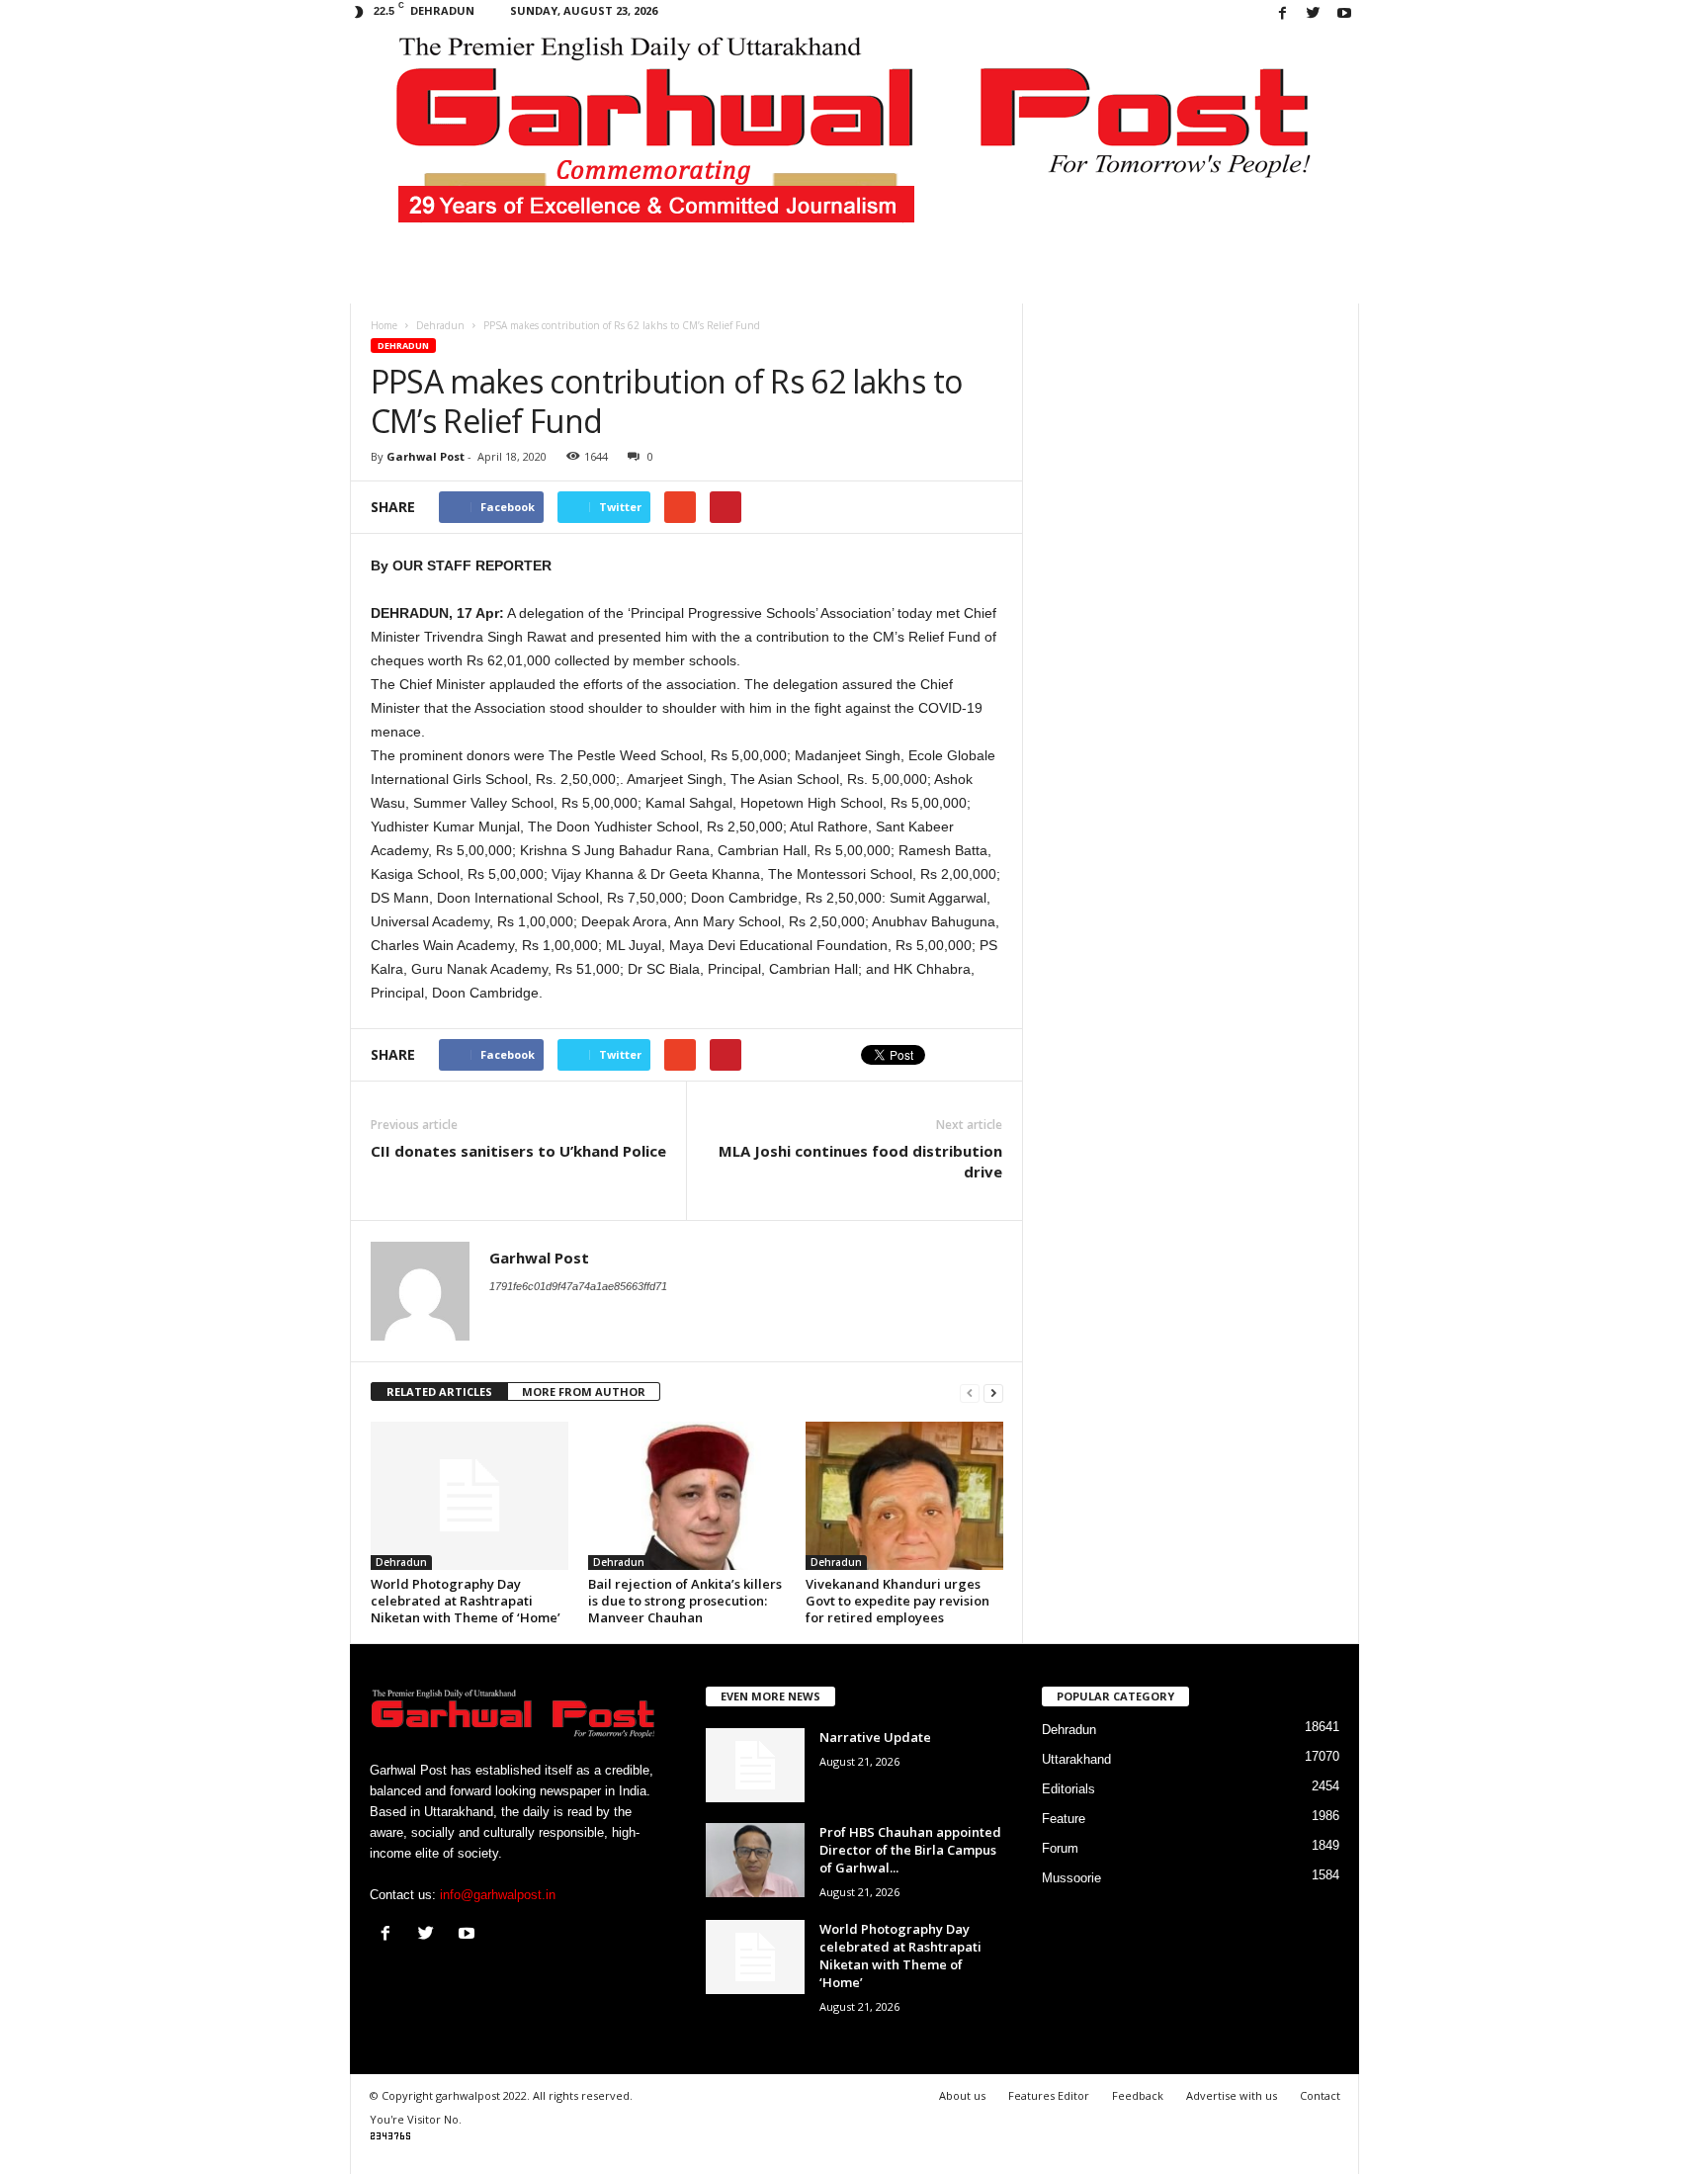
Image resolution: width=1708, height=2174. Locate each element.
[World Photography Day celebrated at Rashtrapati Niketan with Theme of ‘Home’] (470, 1496)
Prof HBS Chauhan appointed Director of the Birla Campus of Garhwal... (910, 1850)
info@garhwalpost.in (498, 1895)
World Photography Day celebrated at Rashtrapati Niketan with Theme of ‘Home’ (466, 1601)
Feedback (1138, 2095)
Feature (1064, 1819)
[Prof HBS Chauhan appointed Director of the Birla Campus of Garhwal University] (755, 1860)
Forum (1060, 1848)
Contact (1320, 2095)
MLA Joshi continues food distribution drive (860, 1161)
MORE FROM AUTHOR (584, 1391)
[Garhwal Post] (854, 142)
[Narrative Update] (755, 1765)
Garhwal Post (426, 456)
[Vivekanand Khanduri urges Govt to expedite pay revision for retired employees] (904, 1496)
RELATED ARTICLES (439, 1391)
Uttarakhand (1076, 1759)
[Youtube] (1344, 14)
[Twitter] (1314, 14)
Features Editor (1049, 2095)
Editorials (1068, 1789)
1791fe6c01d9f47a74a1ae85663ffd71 (578, 1286)
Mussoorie (1071, 1878)
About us (962, 2095)
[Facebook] (1283, 14)
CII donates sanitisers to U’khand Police (518, 1151)
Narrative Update (875, 1737)
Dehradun (403, 346)
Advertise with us (1232, 2095)
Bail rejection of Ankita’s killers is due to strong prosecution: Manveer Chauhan (685, 1601)
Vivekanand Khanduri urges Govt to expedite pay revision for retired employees (897, 1601)
